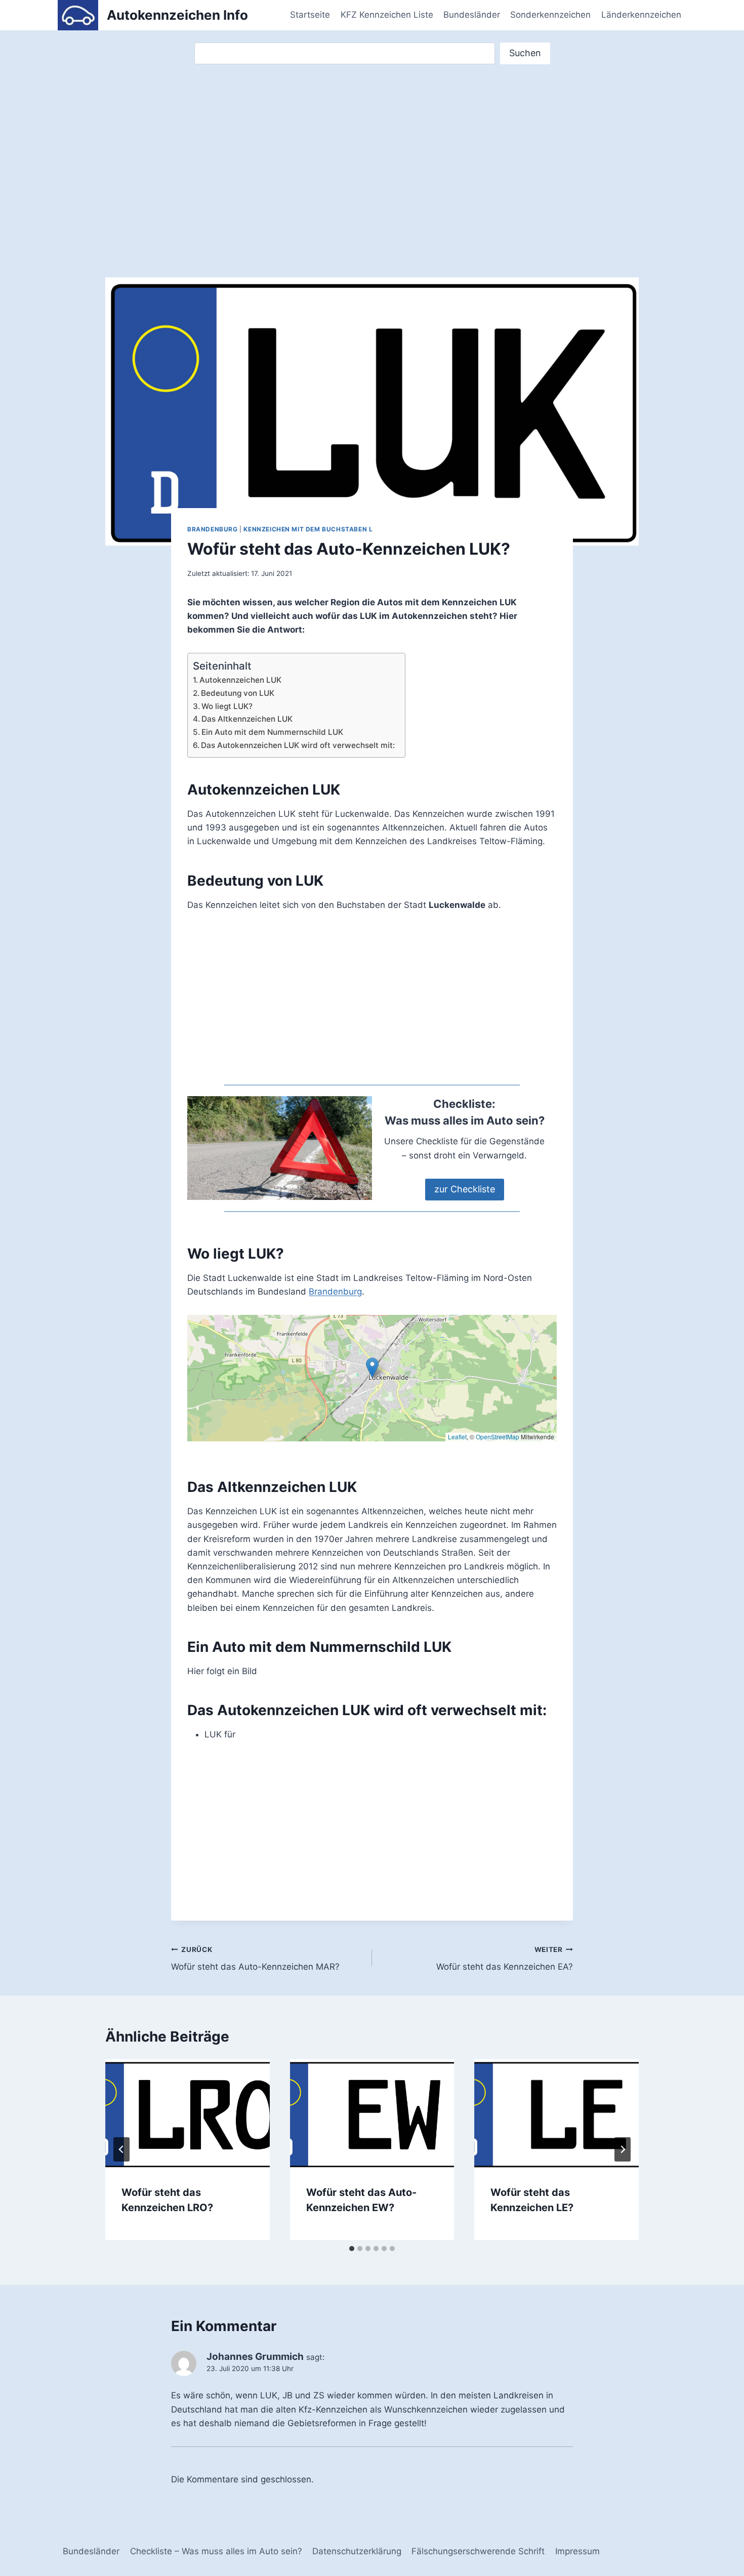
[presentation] (188, 2114)
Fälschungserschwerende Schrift (478, 2551)
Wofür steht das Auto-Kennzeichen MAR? (255, 1959)
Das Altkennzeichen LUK (247, 719)
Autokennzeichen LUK (240, 680)
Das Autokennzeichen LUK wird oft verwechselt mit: (298, 745)
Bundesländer (472, 15)
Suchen (525, 53)
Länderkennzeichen (641, 15)
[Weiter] (623, 2149)
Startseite (310, 15)
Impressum (577, 2551)
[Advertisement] (372, 161)
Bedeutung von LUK (238, 693)
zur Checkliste (465, 1189)
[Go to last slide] (121, 2149)
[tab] (352, 2249)
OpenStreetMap (498, 1437)
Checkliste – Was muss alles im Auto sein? (216, 2551)
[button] (372, 1368)
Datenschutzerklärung (357, 2551)
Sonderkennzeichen (550, 15)
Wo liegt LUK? (227, 706)
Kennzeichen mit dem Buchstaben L (308, 529)
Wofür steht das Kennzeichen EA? (505, 1959)
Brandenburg (213, 529)
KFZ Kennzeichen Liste (387, 15)
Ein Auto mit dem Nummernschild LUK (272, 732)
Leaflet (457, 1437)
